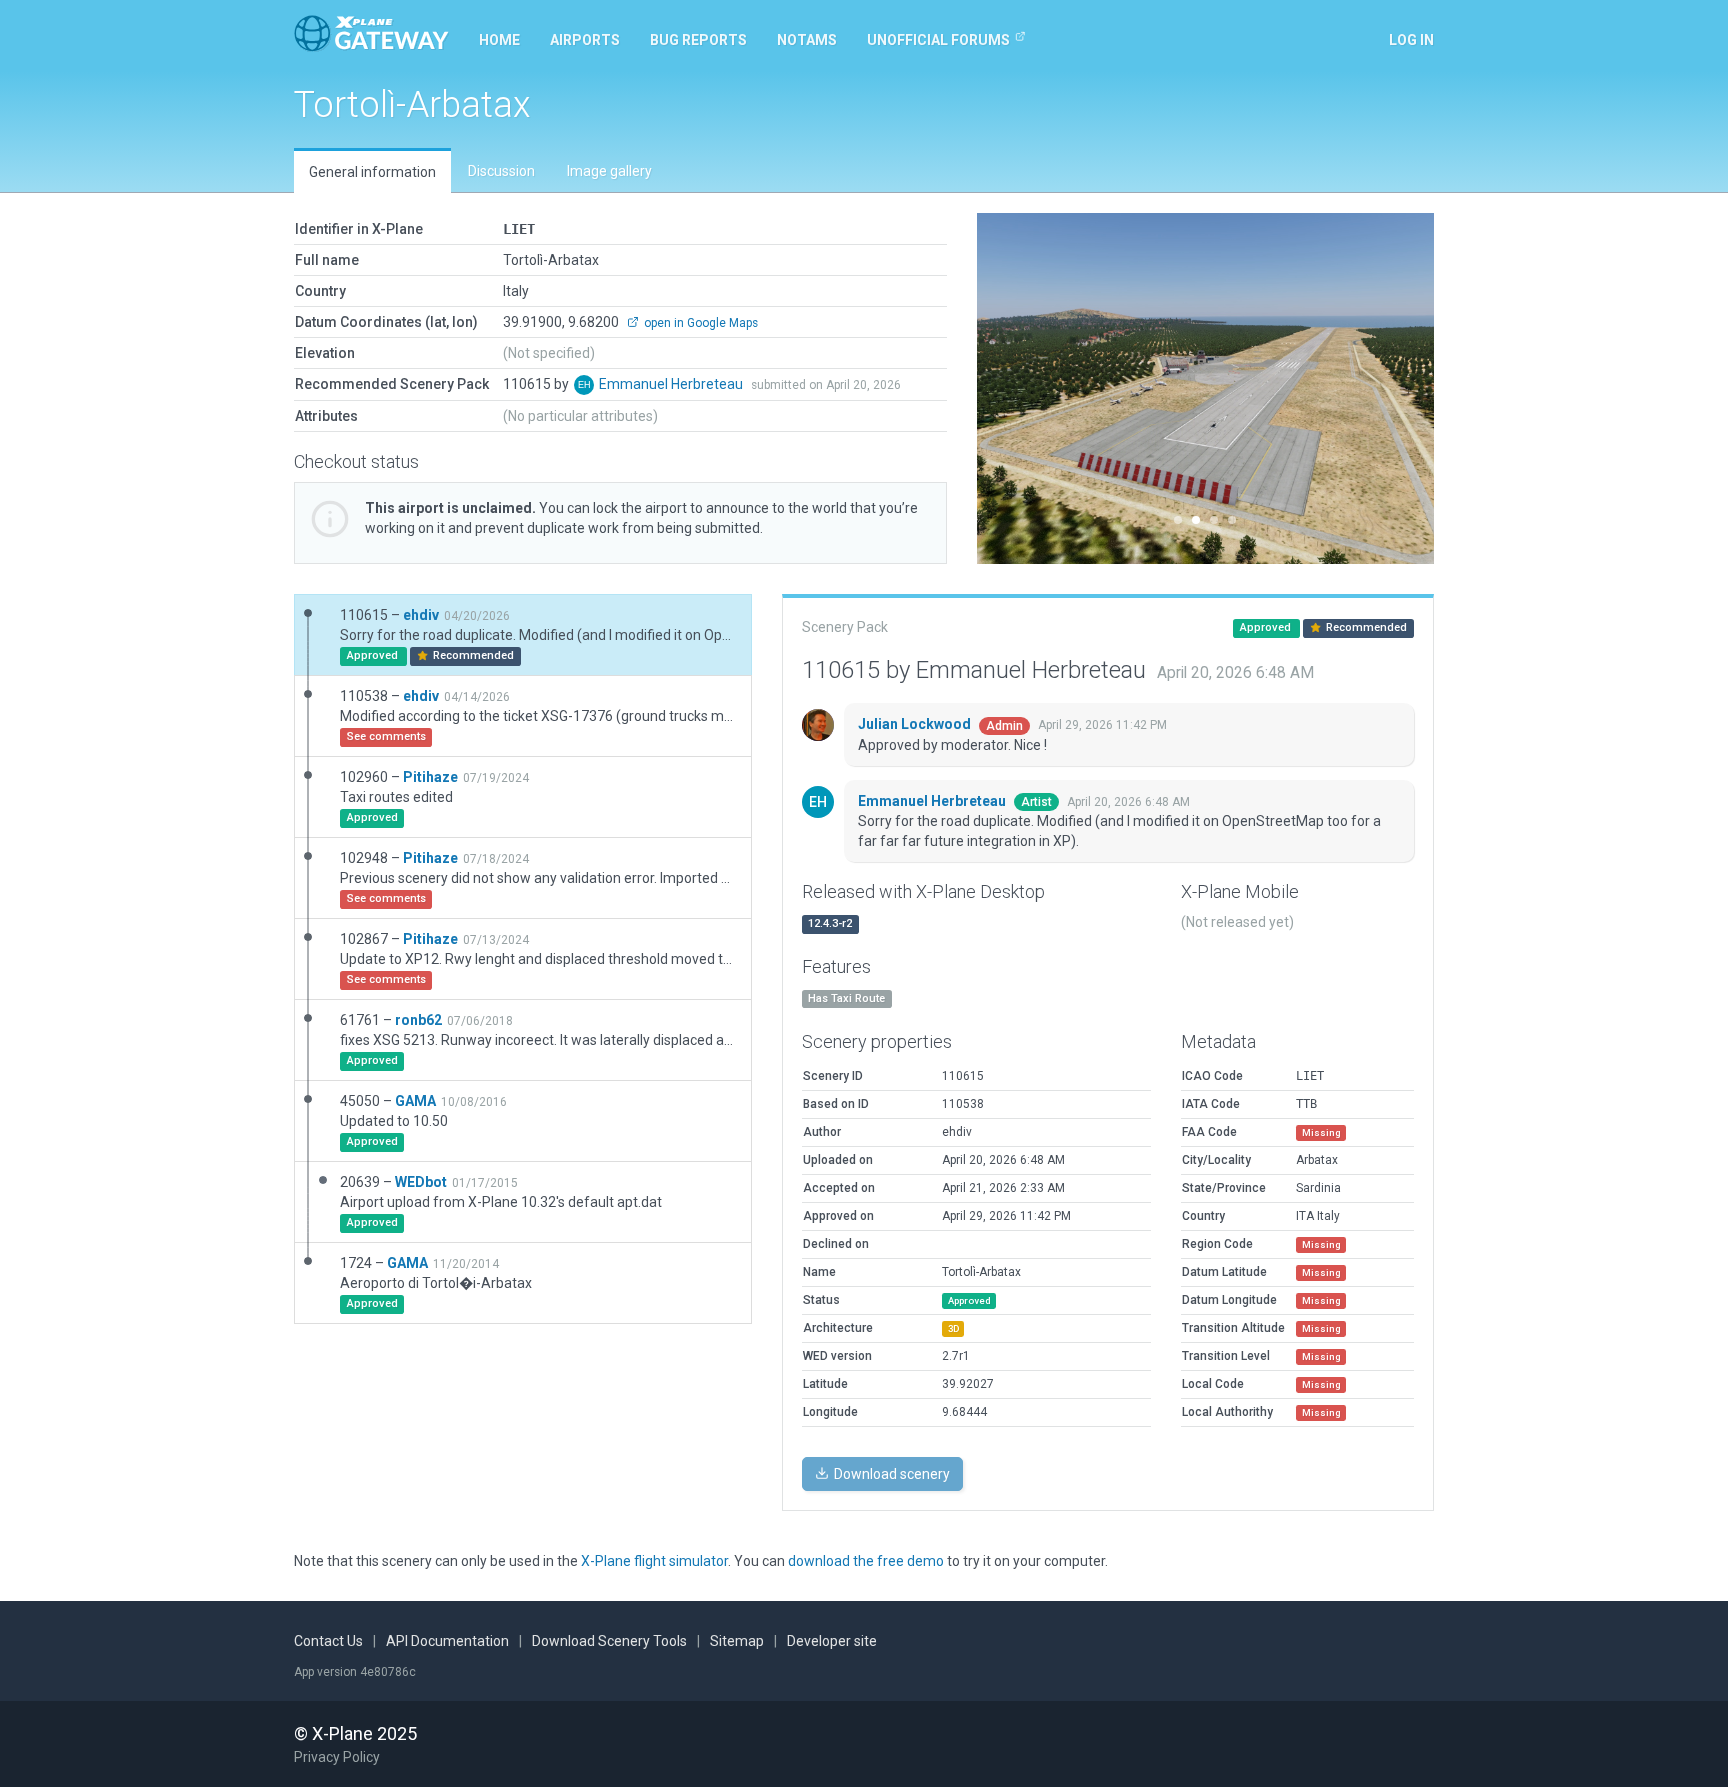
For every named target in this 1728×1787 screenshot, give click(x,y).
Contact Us (328, 1641)
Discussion (501, 171)
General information (372, 172)
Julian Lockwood (916, 724)
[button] (1011, 388)
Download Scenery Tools (609, 1641)
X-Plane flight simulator (654, 1561)
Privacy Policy (337, 1757)
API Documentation (447, 1641)
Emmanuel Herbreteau (672, 384)
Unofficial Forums (938, 40)
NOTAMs (807, 40)
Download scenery (890, 1474)
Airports (585, 40)
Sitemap (737, 1641)
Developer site (832, 1641)
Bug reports (698, 40)
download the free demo (866, 1561)
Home (499, 40)
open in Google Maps (699, 323)
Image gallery (609, 171)
